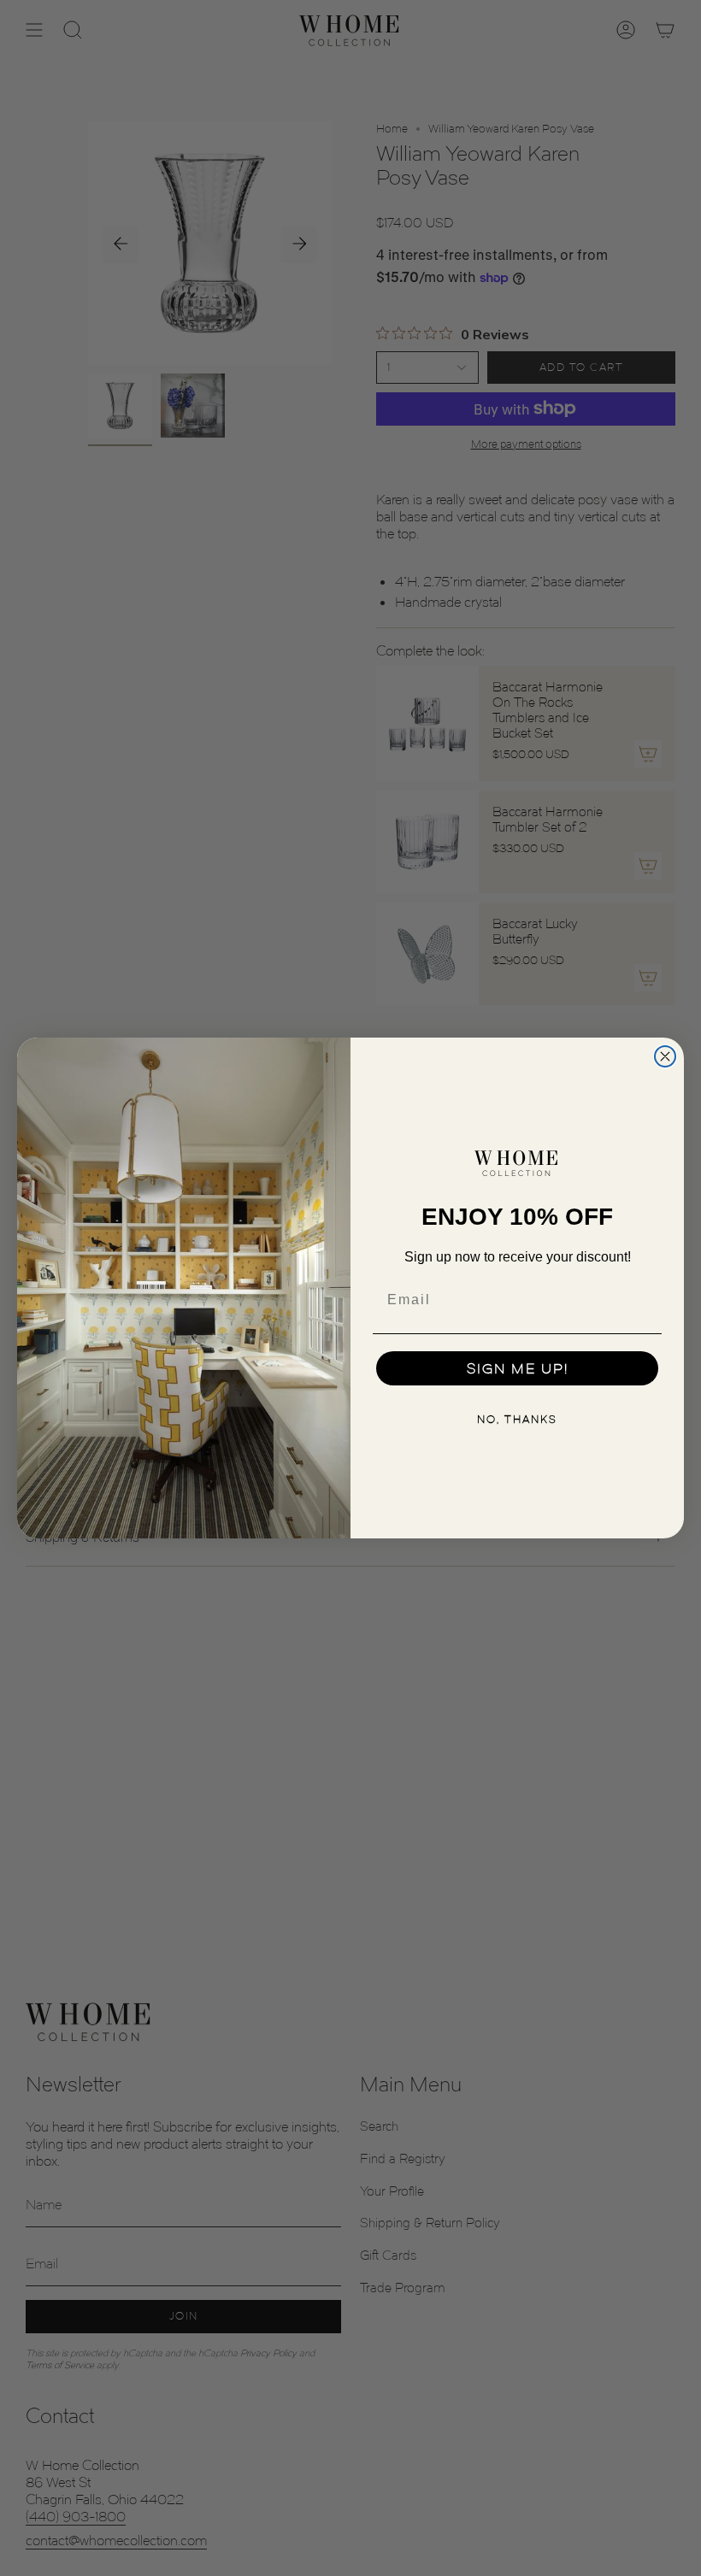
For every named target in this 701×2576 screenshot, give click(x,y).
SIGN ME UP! (518, 1368)
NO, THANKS (517, 1419)
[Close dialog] (665, 1056)
